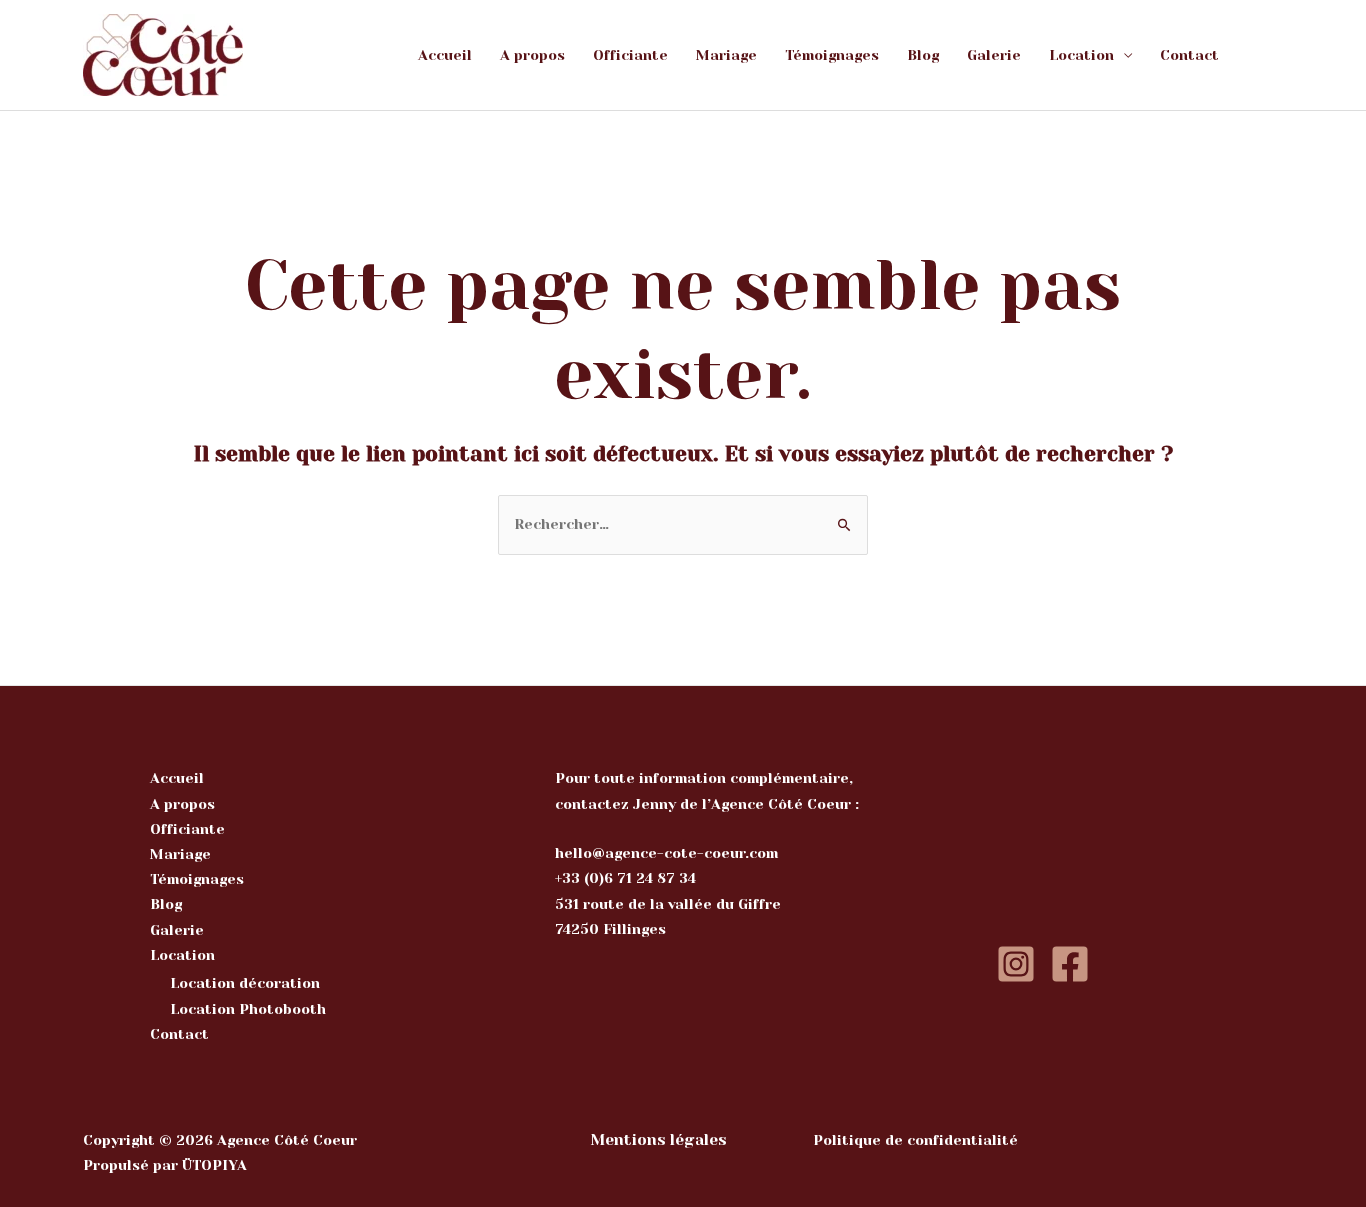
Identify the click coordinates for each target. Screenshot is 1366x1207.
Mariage (726, 55)
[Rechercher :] (683, 524)
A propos (532, 55)
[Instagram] (1016, 964)
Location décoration (245, 983)
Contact (1189, 55)
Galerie (994, 55)
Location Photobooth (248, 1009)
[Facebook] (1070, 964)
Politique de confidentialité (915, 1140)
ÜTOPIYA (214, 1165)
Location (1081, 55)
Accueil (445, 55)
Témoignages (832, 55)
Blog (923, 55)
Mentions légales (658, 1140)
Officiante (630, 55)
